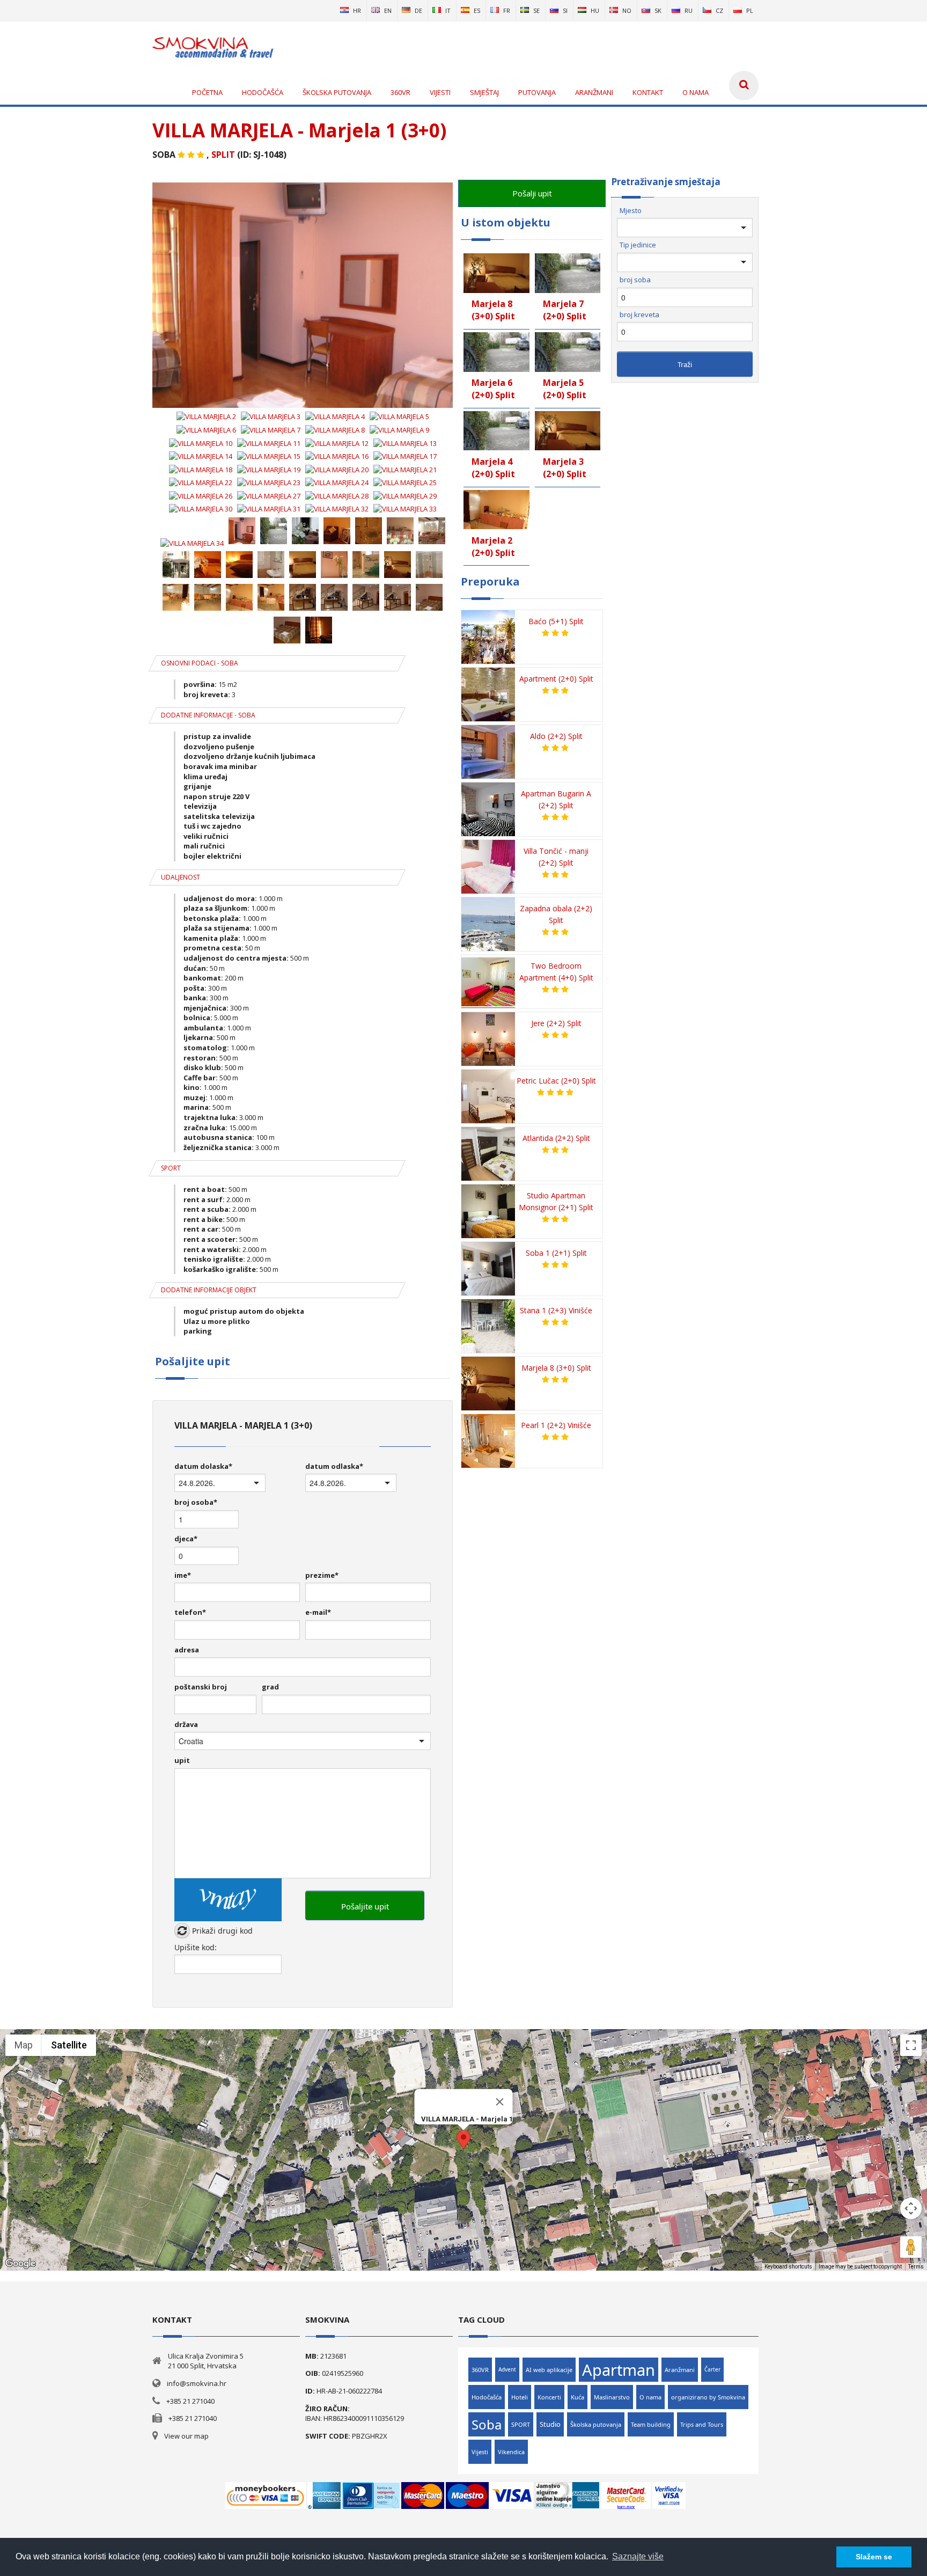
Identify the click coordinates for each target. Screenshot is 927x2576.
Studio (550, 2424)
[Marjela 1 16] (429, 577)
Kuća (577, 2397)
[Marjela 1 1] (243, 543)
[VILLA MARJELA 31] (270, 509)
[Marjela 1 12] (303, 577)
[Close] (500, 2102)
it (448, 10)
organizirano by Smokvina (708, 2397)
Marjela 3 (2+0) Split (565, 468)
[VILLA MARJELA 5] (399, 416)
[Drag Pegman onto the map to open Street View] (911, 2247)
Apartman (619, 2370)
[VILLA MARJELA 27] (270, 496)
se (536, 10)
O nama (650, 2397)
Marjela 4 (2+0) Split (493, 468)
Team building (651, 2424)
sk (658, 10)
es (477, 10)
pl (750, 10)
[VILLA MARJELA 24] (338, 482)
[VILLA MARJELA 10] (201, 443)
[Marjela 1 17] (177, 610)
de (418, 10)
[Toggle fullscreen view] (911, 2045)
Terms (916, 2267)
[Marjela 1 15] (398, 577)
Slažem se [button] (874, 2557)
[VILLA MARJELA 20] (338, 470)
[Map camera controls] (911, 2208)
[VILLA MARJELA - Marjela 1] (303, 405)
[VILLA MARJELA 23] (270, 482)
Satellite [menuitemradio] (69, 2045)
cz (719, 10)
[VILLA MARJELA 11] (270, 443)
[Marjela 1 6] (401, 543)
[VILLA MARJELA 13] (405, 443)
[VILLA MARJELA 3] (271, 416)
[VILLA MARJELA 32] (338, 509)
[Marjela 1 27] (319, 642)
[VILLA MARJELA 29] (405, 496)
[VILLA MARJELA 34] (193, 543)
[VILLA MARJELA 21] (405, 470)
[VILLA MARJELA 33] (405, 509)
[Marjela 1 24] (398, 610)
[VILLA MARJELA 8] (336, 430)
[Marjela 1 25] (429, 610)
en (388, 10)
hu (595, 10)
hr (357, 10)
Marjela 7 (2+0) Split (565, 310)
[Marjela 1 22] (335, 610)
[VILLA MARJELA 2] (207, 416)
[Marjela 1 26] (288, 642)
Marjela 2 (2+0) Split (493, 547)
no (627, 10)
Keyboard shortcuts (788, 2267)
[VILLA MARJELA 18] (201, 470)
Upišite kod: (196, 1947)
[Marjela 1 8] (177, 577)
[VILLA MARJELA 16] (338, 456)
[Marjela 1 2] (274, 543)
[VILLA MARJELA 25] (405, 482)
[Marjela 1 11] (272, 577)
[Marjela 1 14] (367, 577)
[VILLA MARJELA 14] (201, 456)
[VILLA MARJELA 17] (405, 456)
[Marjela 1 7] (432, 543)
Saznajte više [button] (638, 2556)
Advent (507, 2369)
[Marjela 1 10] (240, 577)
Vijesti (480, 2452)
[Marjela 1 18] (208, 610)
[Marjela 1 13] (335, 577)
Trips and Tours (702, 2424)
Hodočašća (487, 2397)
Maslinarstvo (612, 2397)
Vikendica (511, 2452)
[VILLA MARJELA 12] (338, 443)
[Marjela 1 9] (208, 577)
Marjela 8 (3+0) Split (493, 310)
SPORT (521, 2424)
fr (507, 10)
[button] (464, 2140)
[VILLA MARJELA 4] (336, 416)
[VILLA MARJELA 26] (201, 496)
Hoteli (520, 2397)
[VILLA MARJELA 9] (399, 430)
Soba (487, 2424)
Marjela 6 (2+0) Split (493, 389)
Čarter (712, 2369)
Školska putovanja (596, 2424)
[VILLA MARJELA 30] (201, 509)
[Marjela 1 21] (303, 610)
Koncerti (549, 2397)
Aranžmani (680, 2370)
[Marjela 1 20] (272, 610)
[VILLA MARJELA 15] (270, 456)
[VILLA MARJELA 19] (270, 470)
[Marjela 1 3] (306, 543)
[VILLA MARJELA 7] (271, 430)
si (565, 10)
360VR (480, 2370)
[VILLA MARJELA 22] (201, 482)
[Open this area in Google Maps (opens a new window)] (20, 2264)
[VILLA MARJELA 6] (207, 430)
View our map (186, 2436)
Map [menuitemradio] (24, 2045)
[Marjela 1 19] (240, 610)
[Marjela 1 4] (338, 543)
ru (689, 10)
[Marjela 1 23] (367, 610)
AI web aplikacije (549, 2370)
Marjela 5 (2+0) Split (565, 389)
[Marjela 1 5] (369, 543)
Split (223, 155)
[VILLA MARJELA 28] (338, 496)
